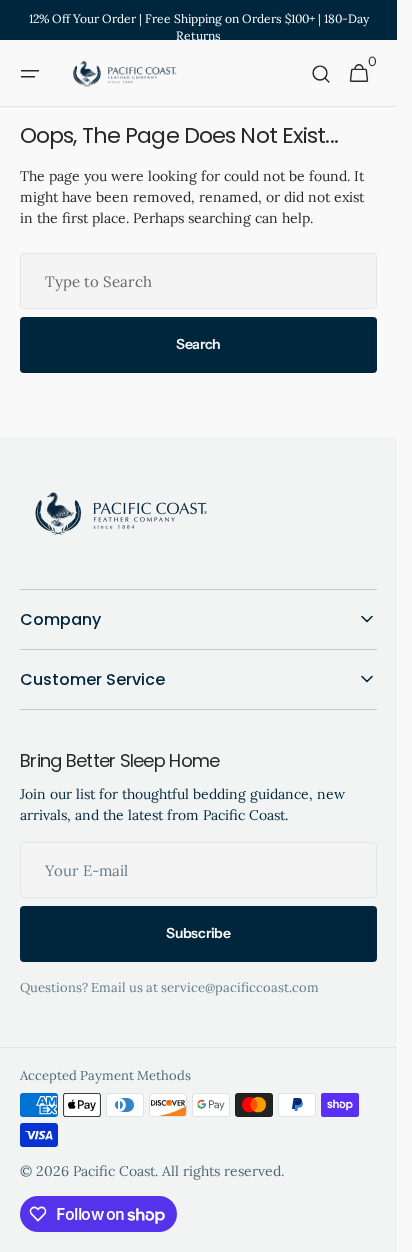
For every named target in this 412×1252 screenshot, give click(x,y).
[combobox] (198, 281)
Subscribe (198, 933)
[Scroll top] (373, 1228)
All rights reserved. (223, 1171)
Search (198, 344)
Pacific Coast (114, 1171)
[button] (30, 74)
